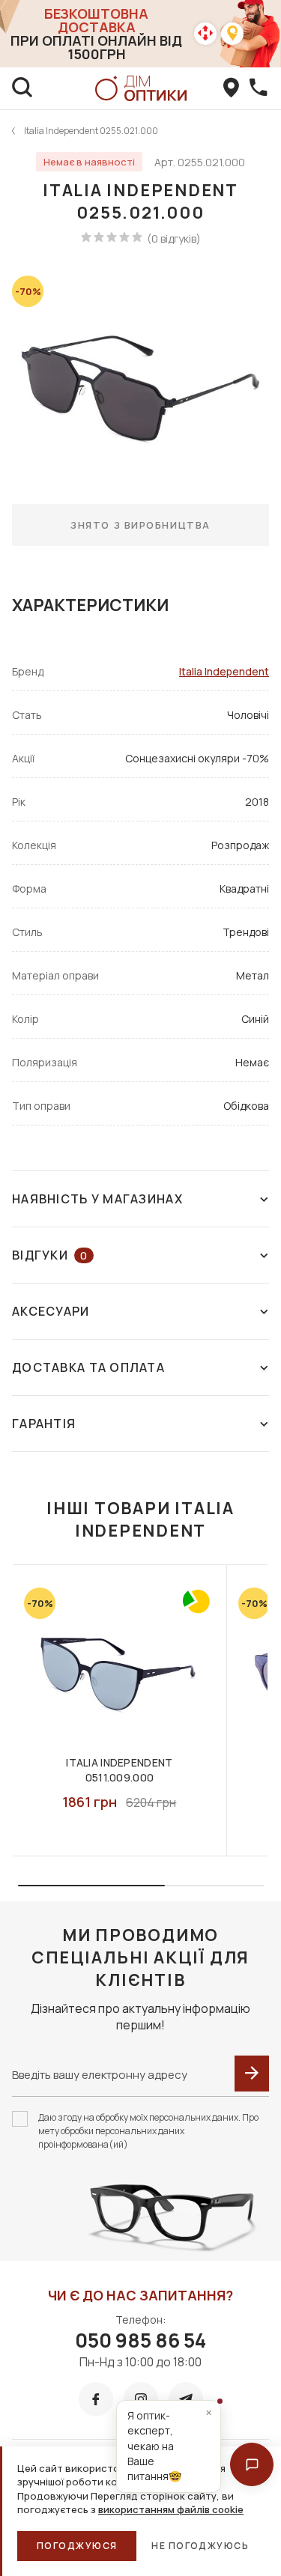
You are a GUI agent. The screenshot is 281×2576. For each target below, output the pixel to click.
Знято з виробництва (140, 525)
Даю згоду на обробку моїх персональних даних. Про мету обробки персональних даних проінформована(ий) (148, 2131)
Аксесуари (51, 1311)
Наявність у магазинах (97, 1199)
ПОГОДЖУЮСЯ (77, 2546)
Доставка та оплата (88, 1367)
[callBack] (259, 88)
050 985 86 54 (140, 2340)
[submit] (252, 2074)
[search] (22, 88)
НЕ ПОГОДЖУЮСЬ (200, 2546)
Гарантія (44, 1424)
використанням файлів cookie (171, 2509)
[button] (252, 2464)
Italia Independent (224, 671)
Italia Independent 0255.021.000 (91, 131)
